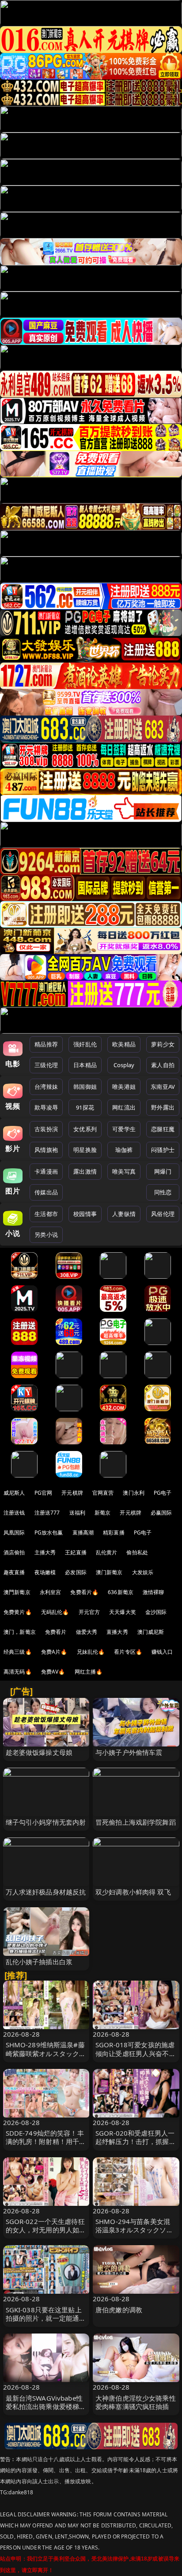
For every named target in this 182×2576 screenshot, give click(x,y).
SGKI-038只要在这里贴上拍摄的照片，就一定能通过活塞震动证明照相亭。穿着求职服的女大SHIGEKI (46, 2322)
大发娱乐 (143, 1572)
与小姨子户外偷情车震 (129, 1752)
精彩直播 (114, 1532)
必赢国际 (161, 1513)
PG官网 (44, 1493)
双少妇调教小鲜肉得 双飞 (133, 1892)
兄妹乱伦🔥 (91, 1652)
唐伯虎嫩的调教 (119, 2310)
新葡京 (102, 1513)
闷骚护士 (163, 1150)
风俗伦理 (163, 1214)
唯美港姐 (124, 1087)
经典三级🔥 (18, 1652)
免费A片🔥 (54, 1652)
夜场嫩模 (45, 1572)
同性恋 (163, 1192)
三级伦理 (46, 1065)
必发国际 (76, 1572)
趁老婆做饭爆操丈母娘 (39, 1752)
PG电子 (163, 1493)
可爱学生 (124, 1129)
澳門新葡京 (17, 1592)
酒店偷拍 (14, 1552)
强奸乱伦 (85, 1044)
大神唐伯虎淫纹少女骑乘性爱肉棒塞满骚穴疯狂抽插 (136, 2402)
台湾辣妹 (46, 1087)
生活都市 (46, 1214)
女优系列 (85, 1129)
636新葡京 (121, 1592)
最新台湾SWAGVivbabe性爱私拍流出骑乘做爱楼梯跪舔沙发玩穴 (46, 2406)
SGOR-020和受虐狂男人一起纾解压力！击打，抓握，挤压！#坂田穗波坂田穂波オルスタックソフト (136, 2146)
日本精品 (85, 1065)
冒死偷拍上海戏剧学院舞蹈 (136, 1822)
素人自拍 (163, 1065)
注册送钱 (14, 1513)
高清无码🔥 (18, 1672)
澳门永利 (134, 1493)
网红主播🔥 (89, 1672)
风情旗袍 (46, 1150)
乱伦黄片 (107, 1552)
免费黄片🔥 (18, 1612)
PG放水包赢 (49, 1532)
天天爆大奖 (123, 1612)
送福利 (77, 1513)
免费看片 (56, 1632)
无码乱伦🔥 (55, 1612)
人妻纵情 (124, 1214)
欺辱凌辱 (46, 1107)
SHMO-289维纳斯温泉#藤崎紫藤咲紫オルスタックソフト (46, 2053)
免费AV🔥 (53, 1672)
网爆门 (163, 1171)
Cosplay (124, 1065)
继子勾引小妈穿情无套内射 (46, 1822)
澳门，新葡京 (20, 1632)
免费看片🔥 (84, 1592)
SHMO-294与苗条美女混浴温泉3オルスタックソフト (134, 2230)
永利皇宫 (51, 1592)
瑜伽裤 (124, 1150)
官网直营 (103, 1493)
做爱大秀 (87, 1632)
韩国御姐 (85, 1087)
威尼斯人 (14, 1493)
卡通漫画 (46, 1171)
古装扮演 (46, 1129)
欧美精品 (124, 1044)
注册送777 (47, 1513)
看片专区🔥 (128, 1652)
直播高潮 (83, 1532)
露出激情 (85, 1171)
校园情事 (85, 1214)
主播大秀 (45, 1552)
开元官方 (89, 1612)
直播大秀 (117, 1632)
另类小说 (46, 1235)
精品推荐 (46, 1044)
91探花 (85, 1107)
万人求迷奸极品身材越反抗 (46, 1892)
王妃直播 (76, 1552)
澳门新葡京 (109, 1572)
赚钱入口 (162, 1652)
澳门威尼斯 (151, 1632)
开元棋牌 (72, 1493)
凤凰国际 (14, 1532)
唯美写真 (124, 1171)
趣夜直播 (14, 1572)
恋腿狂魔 (163, 1129)
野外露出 (163, 1107)
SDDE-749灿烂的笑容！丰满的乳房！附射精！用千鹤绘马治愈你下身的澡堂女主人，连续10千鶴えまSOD (46, 2146)
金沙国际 (156, 1612)
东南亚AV (163, 1087)
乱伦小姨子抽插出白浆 (39, 1962)
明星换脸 (85, 1150)
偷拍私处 (137, 1552)
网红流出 (124, 1107)
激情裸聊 (154, 1592)
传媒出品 (46, 1192)
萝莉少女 (163, 1044)
